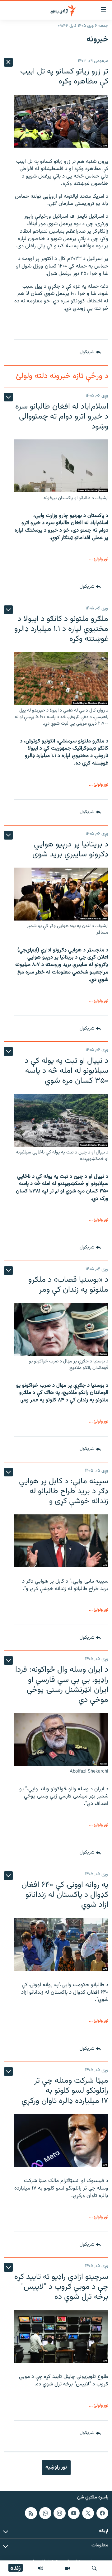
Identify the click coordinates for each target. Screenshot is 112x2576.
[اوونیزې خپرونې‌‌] (40, 2568)
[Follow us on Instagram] (59, 2513)
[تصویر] (67, 2568)
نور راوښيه (56, 2467)
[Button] (90, 353)
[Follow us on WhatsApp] (45, 2513)
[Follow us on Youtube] (74, 2513)
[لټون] (94, 2568)
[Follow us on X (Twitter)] (88, 2513)
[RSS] (31, 2513)
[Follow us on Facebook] (102, 2513)
